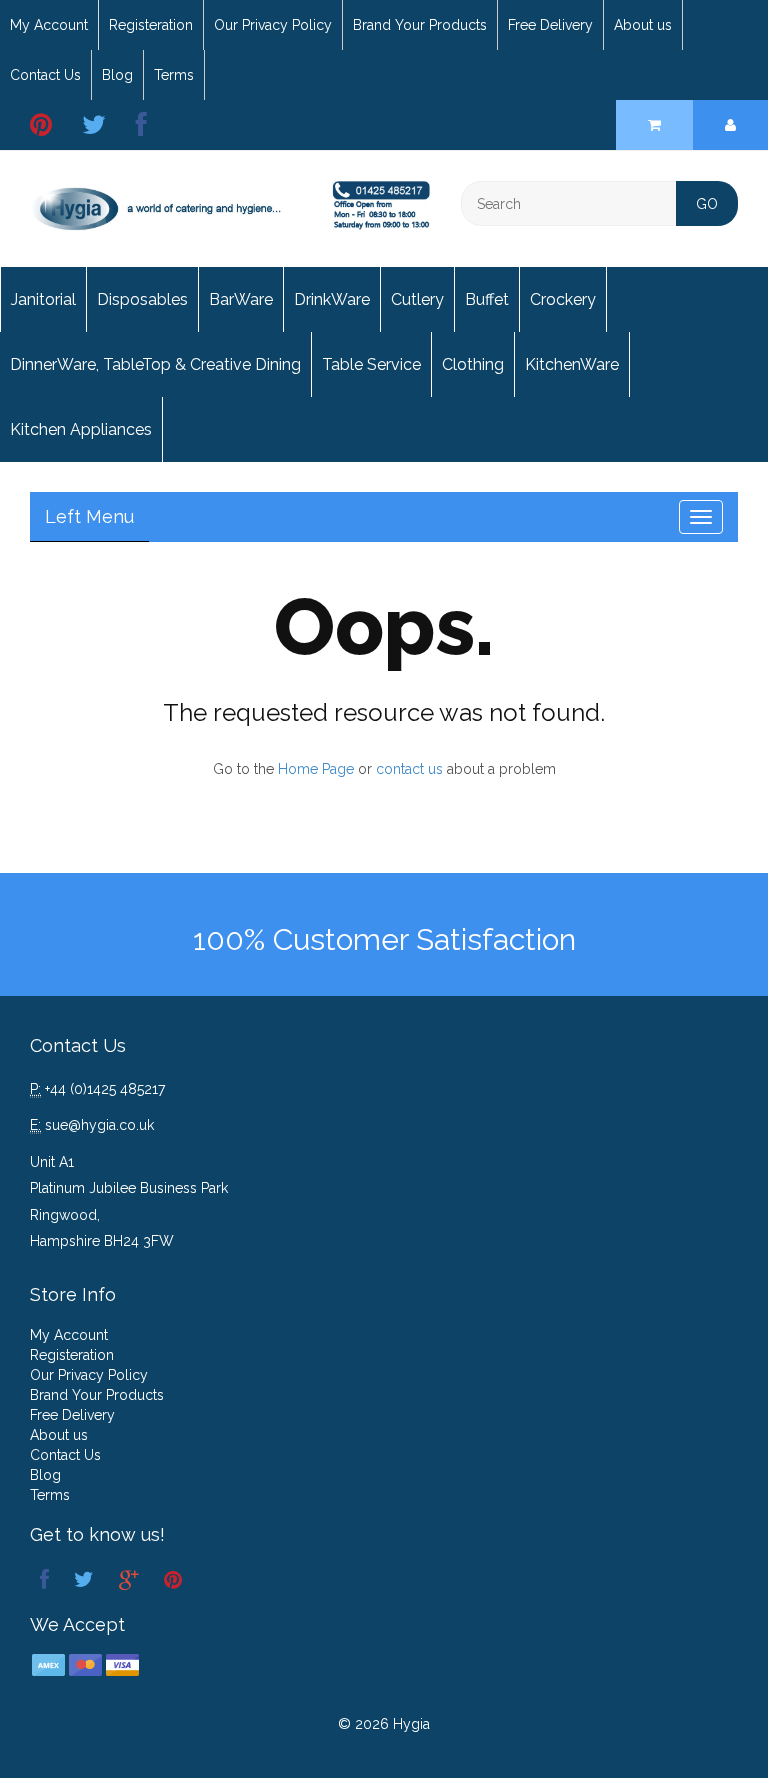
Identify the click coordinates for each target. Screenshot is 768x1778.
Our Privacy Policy (273, 25)
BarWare (241, 299)
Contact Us (45, 75)
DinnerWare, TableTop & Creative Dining (155, 364)
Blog (117, 75)
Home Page (316, 769)
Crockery (563, 299)
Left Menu (89, 516)
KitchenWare (572, 364)
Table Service (371, 364)
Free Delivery (550, 25)
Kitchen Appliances (81, 429)
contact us (409, 769)
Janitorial (43, 299)
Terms (174, 75)
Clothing (473, 364)
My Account (49, 25)
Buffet (487, 299)
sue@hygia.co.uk (99, 1125)
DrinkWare (332, 299)
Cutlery (417, 299)
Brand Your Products (420, 25)
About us (643, 25)
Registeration (151, 25)
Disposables (142, 299)
